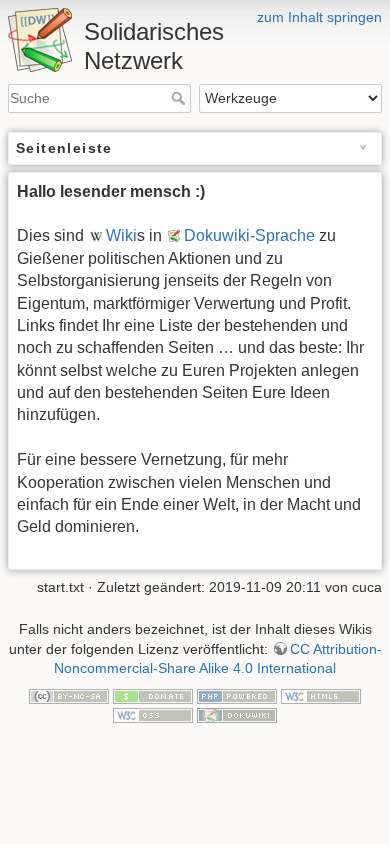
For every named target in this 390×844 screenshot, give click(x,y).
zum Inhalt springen (319, 17)
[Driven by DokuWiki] (237, 715)
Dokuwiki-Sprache (249, 235)
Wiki (121, 235)
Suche (180, 98)
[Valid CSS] (153, 715)
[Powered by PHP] (237, 695)
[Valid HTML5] (321, 695)
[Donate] (153, 695)
